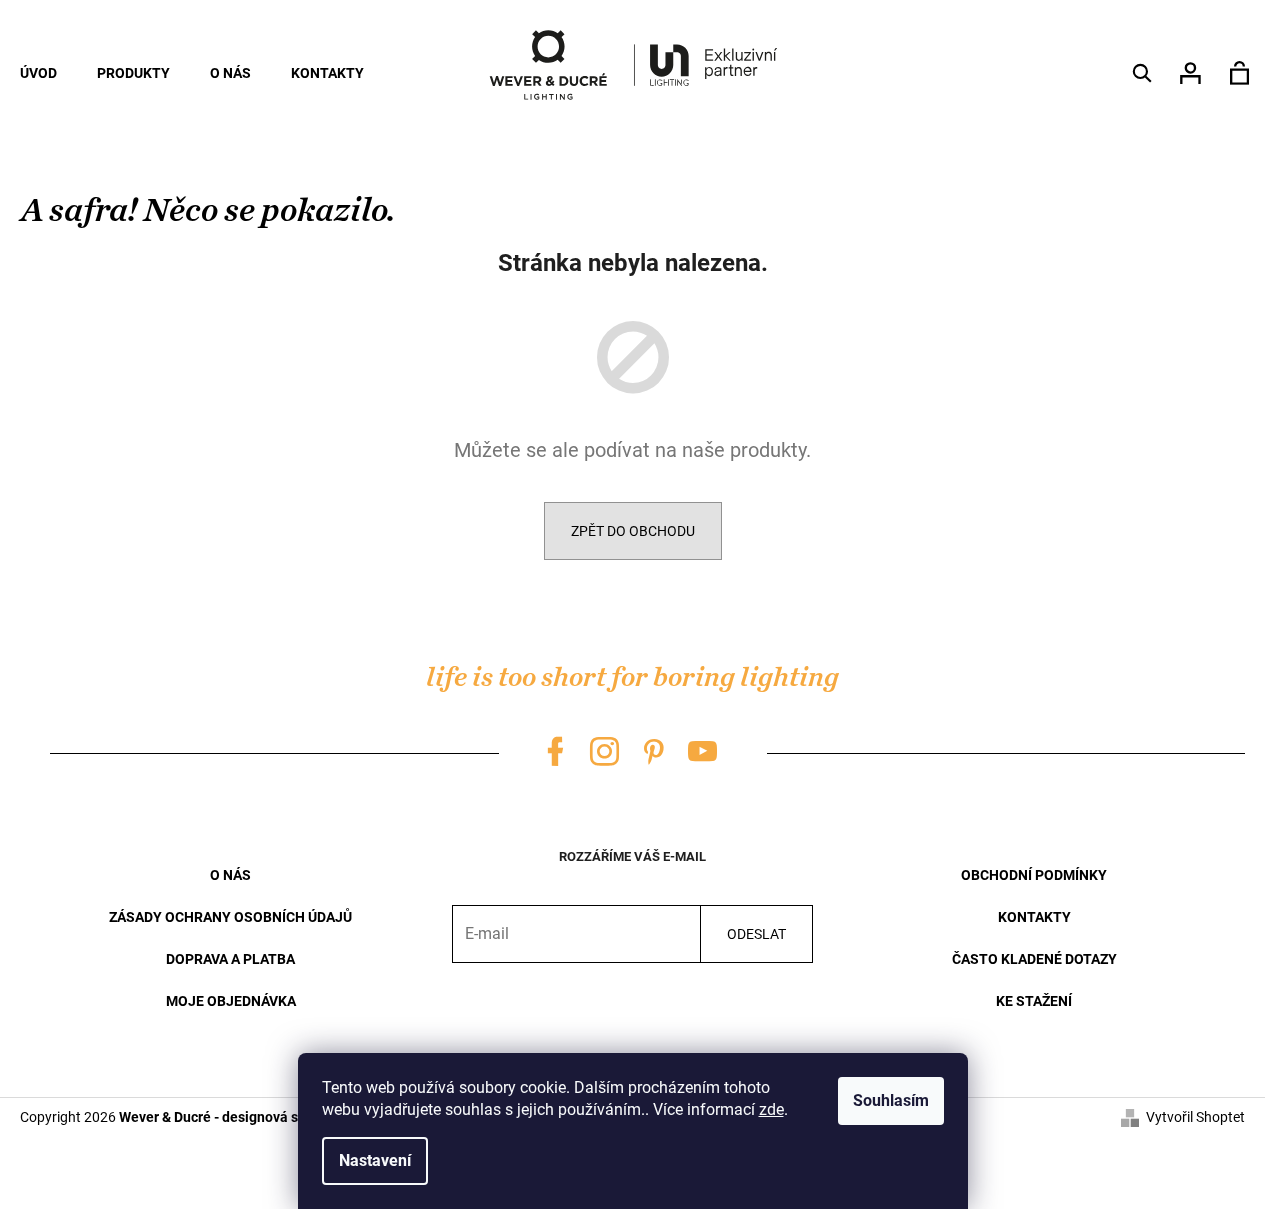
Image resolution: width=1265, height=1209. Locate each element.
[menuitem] (38, 73)
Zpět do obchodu (633, 531)
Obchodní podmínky (1034, 875)
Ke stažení (1034, 1001)
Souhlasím (891, 1100)
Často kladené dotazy (1034, 959)
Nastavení (375, 1160)
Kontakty (1034, 917)
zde (771, 1109)
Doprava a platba (230, 959)
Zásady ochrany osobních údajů (230, 917)
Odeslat (756, 934)
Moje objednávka (231, 1001)
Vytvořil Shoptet (1195, 1117)
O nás (230, 875)
